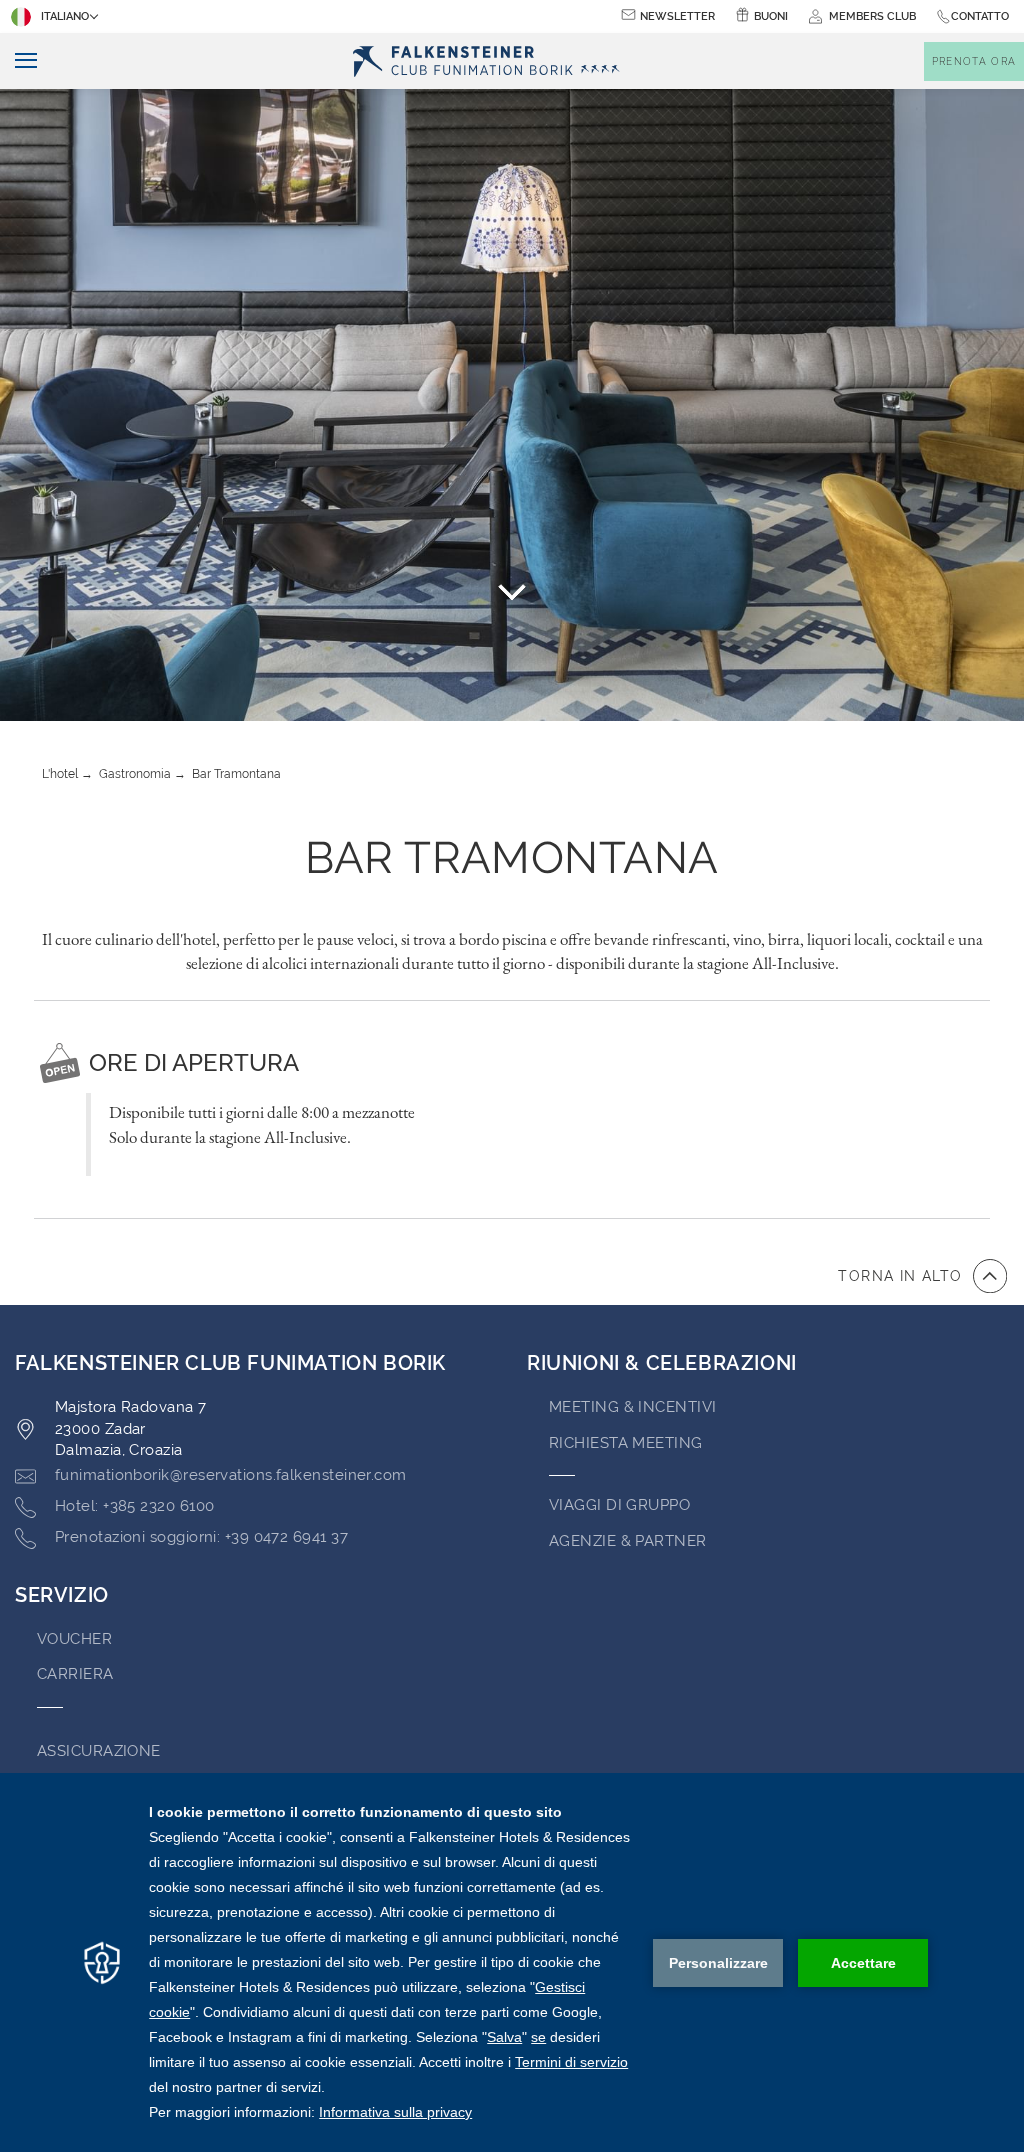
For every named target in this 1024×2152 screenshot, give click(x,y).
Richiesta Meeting (626, 1443)
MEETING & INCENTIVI (633, 1407)
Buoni (771, 16)
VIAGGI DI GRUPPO (619, 1505)
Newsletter (677, 16)
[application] (512, 1962)
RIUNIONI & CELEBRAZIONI (662, 1363)
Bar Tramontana (236, 774)
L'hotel (60, 774)
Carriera (75, 1674)
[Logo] (492, 61)
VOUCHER (74, 1639)
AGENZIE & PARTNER (628, 1541)
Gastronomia (135, 774)
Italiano (65, 16)
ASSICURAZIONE (99, 1751)
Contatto (980, 16)
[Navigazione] (18, 61)
